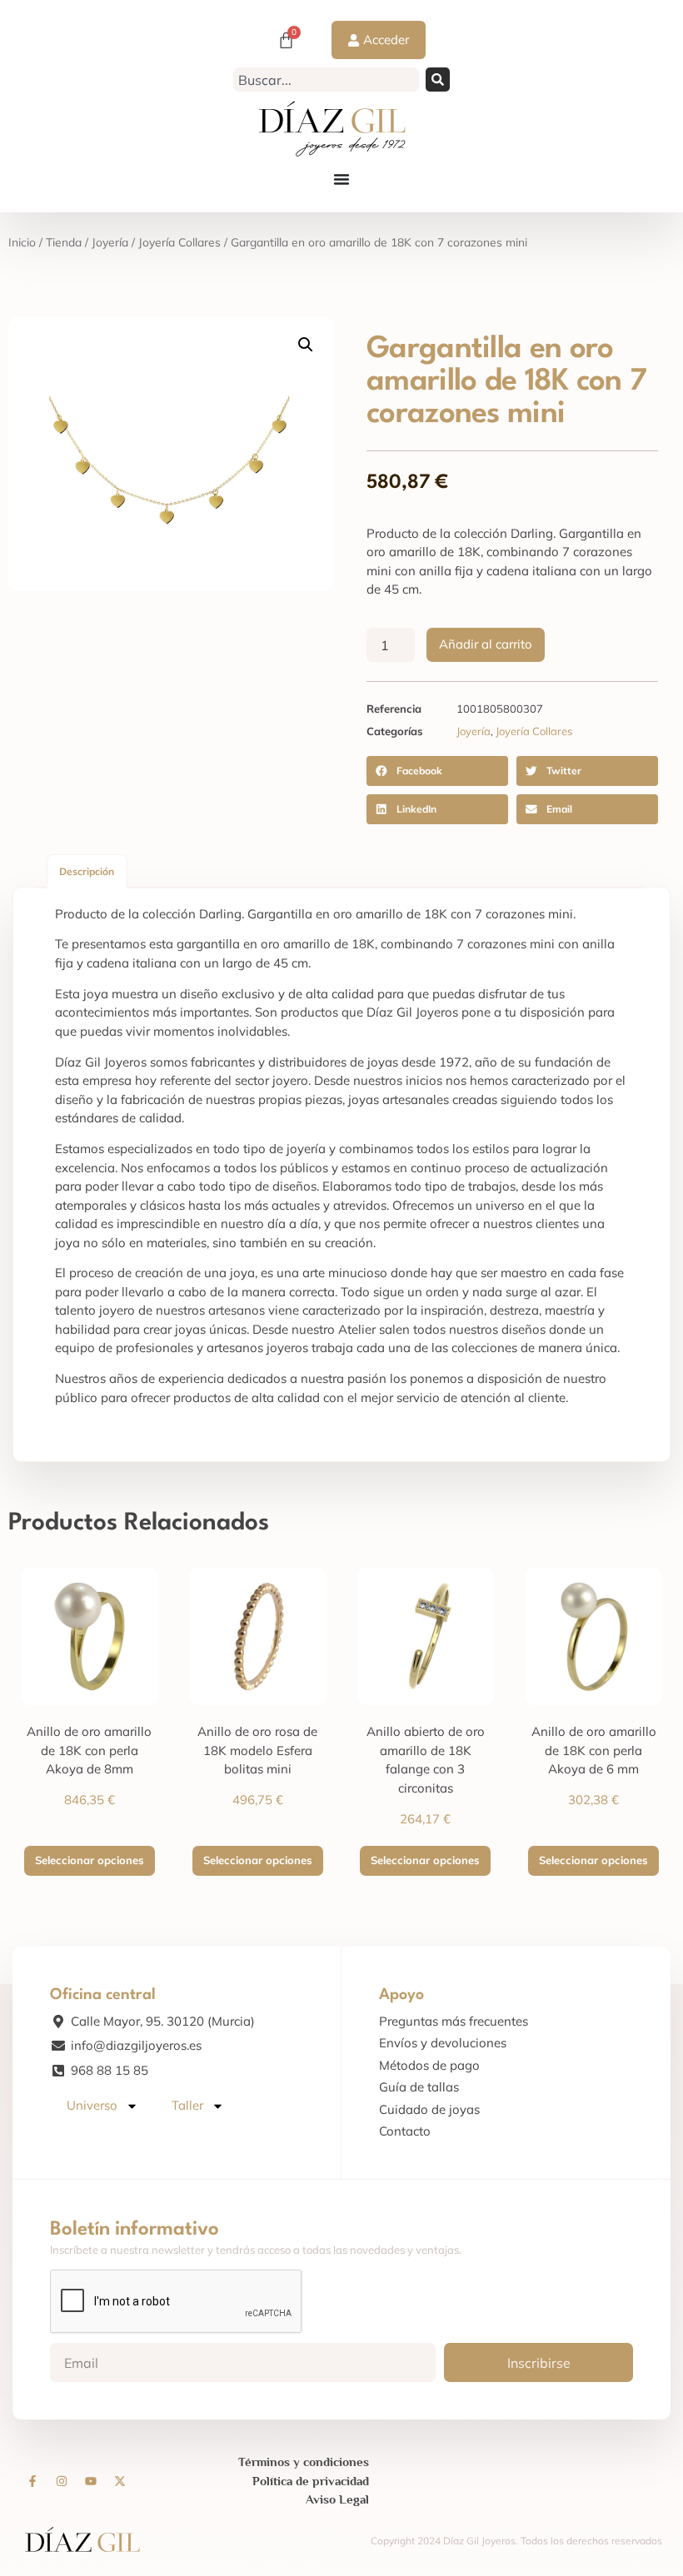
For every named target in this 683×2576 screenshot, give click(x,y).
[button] (306, 345)
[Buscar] (438, 80)
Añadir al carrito (486, 644)
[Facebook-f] (32, 2481)
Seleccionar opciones (90, 1860)
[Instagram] (62, 2481)
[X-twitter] (120, 2481)
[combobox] (326, 80)
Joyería (110, 242)
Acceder (386, 40)
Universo (92, 2105)
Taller (187, 2105)
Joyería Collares (179, 242)
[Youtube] (91, 2481)
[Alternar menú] (341, 179)
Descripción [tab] (87, 871)
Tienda (64, 242)
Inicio (22, 242)
